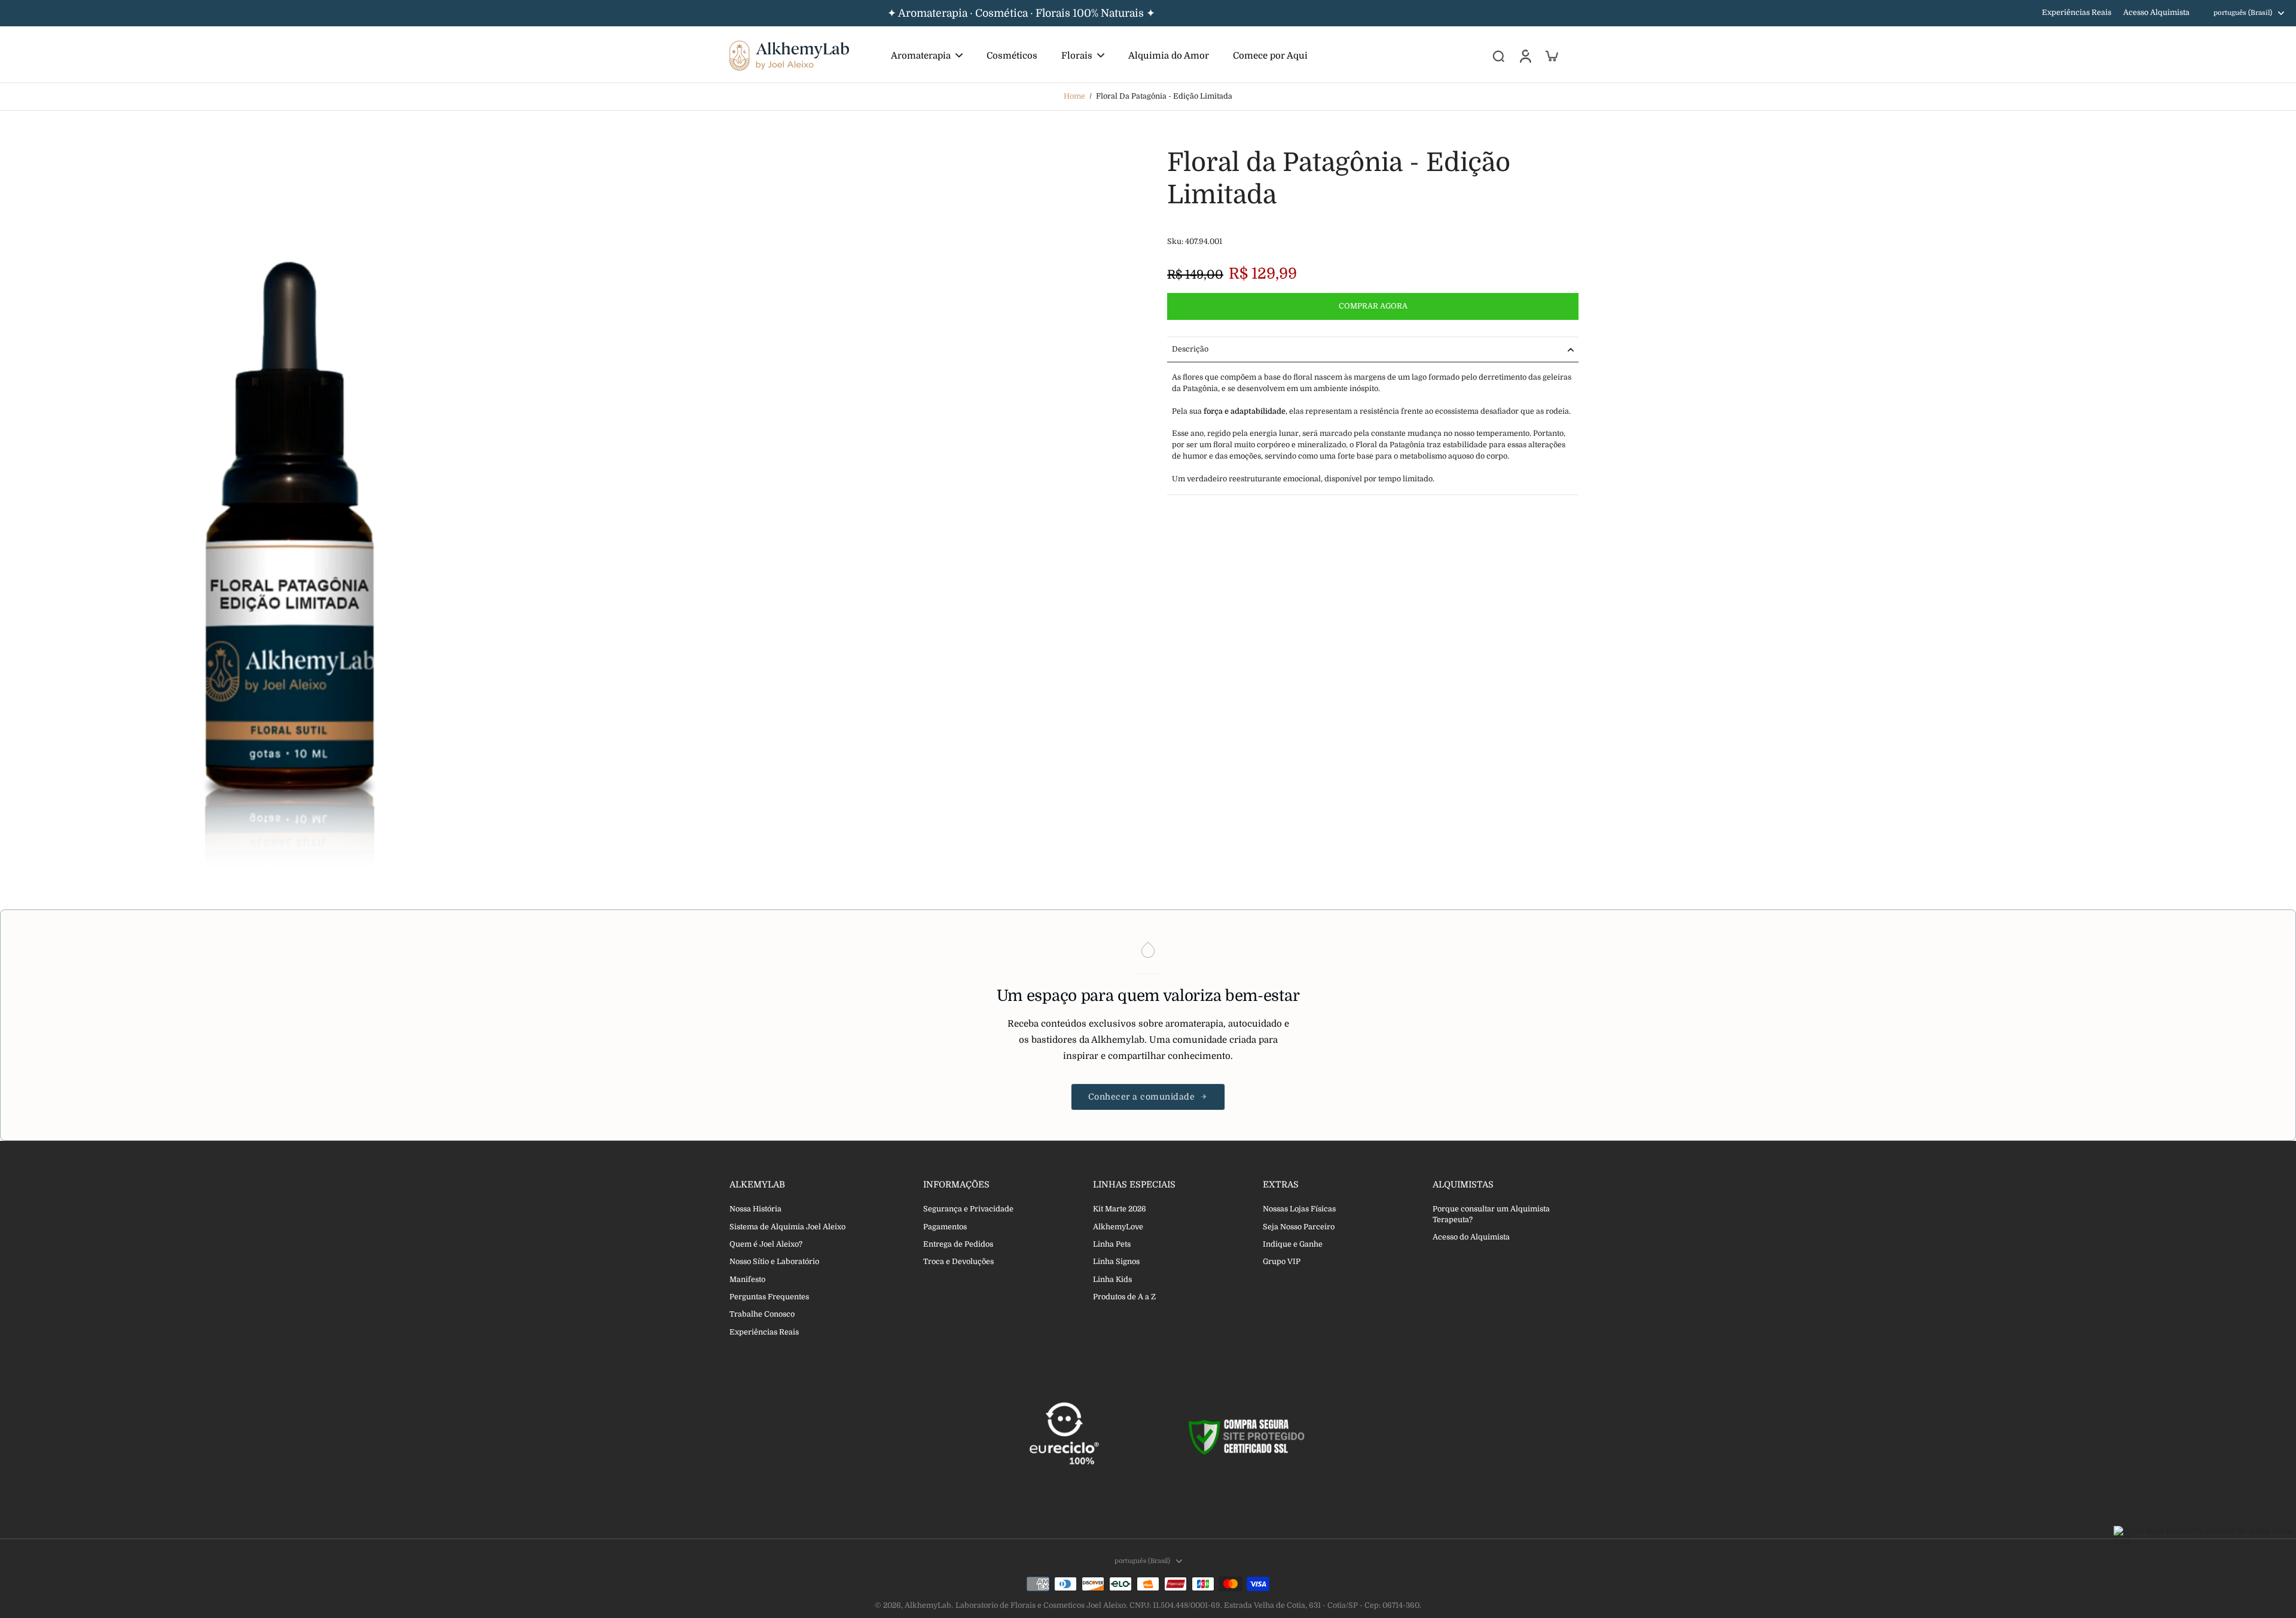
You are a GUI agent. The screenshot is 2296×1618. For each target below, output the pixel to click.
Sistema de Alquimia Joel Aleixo (787, 1227)
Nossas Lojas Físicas (1299, 1209)
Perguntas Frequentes (769, 1297)
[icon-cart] (1551, 56)
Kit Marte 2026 (1120, 1209)
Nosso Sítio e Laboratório (774, 1262)
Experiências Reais (2077, 13)
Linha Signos (1116, 1262)
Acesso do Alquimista (1471, 1237)
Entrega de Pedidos (958, 1244)
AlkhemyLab (928, 1605)
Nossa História (755, 1209)
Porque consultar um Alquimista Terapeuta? (1491, 1214)
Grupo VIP (1282, 1262)
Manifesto (747, 1280)
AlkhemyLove (1118, 1227)
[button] (1373, 306)
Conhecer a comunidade (1142, 1097)
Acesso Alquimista (2156, 13)
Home (1074, 96)
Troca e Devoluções (958, 1262)
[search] (1498, 56)
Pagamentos (945, 1227)
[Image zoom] (290, 516)
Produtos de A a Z (1124, 1297)
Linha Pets (1112, 1244)
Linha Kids (1112, 1280)
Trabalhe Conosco (762, 1314)
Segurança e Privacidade (968, 1209)
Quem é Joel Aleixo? (766, 1244)
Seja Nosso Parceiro (1299, 1227)
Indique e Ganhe (1293, 1244)
